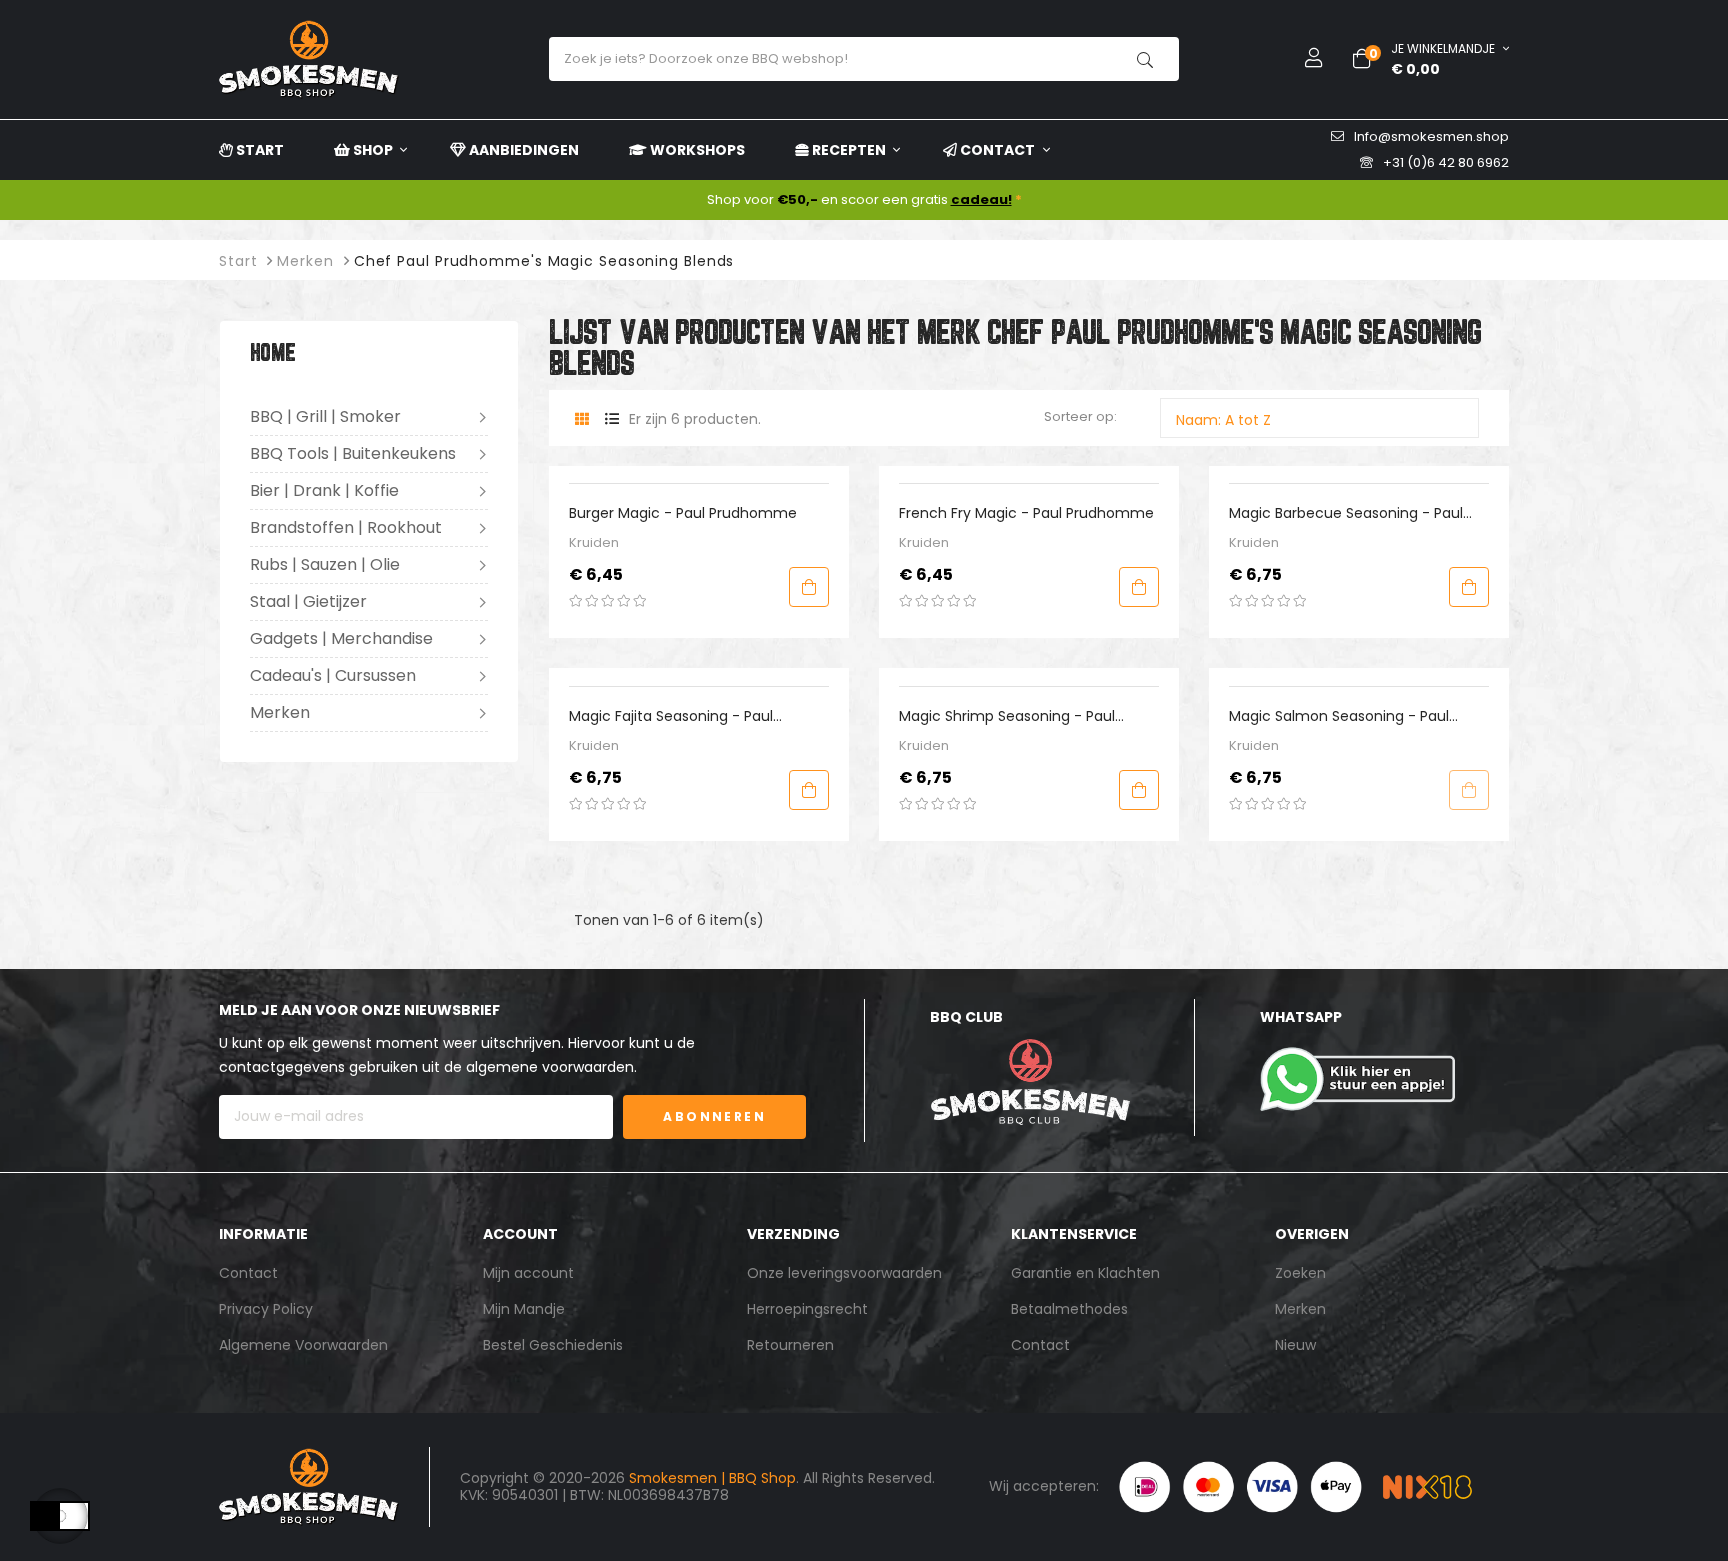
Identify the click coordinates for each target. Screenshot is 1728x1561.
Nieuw (1295, 1345)
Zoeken (1300, 1273)
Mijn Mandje (524, 1309)
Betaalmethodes (1069, 1309)
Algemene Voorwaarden (303, 1345)
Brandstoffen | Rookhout (346, 527)
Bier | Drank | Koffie (324, 490)
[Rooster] (581, 419)
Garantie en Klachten (1085, 1273)
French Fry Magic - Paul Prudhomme (1026, 513)
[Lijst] (611, 419)
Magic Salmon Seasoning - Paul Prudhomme (1339, 716)
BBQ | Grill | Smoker (325, 416)
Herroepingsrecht (807, 1309)
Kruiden (594, 542)
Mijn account (528, 1273)
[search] (1145, 59)
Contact (248, 1273)
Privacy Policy (266, 1309)
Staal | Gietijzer (308, 601)
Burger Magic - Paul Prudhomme (683, 513)
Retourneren (790, 1345)
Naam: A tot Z (1324, 419)
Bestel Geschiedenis (553, 1345)
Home (273, 354)
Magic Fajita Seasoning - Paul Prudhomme (671, 716)
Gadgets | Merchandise (341, 638)
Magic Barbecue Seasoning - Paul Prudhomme (1346, 513)
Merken (280, 712)
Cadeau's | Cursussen (333, 675)
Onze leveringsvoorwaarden (844, 1273)
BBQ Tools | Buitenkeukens (353, 453)
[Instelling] (1299, 59)
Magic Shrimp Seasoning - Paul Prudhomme (1007, 716)
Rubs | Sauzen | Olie (325, 564)
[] (809, 587)
